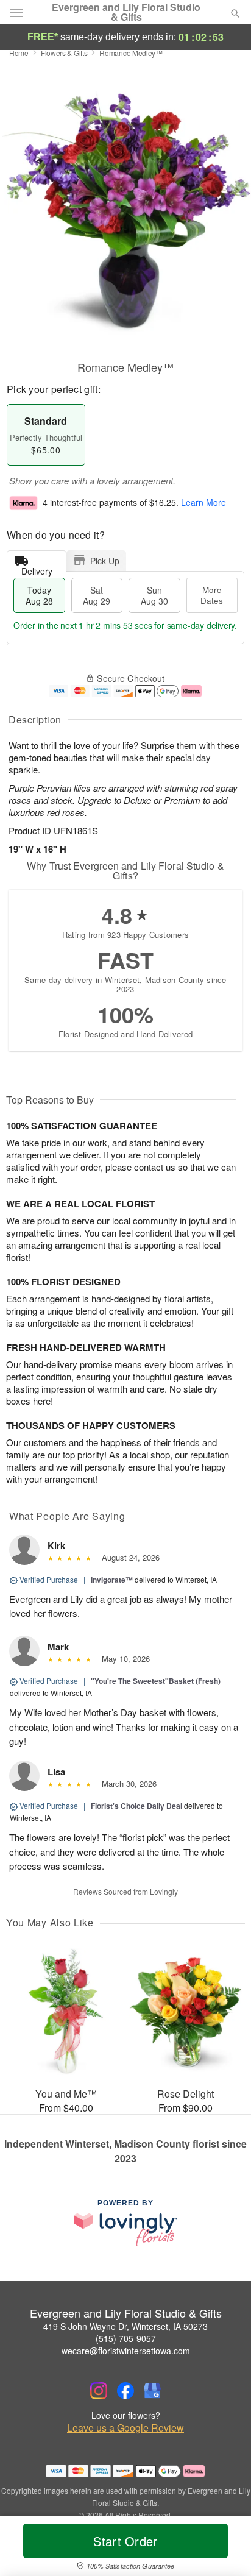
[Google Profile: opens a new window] (152, 2391)
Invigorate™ (112, 1580)
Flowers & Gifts (64, 53)
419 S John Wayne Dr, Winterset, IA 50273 (125, 2326)
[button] (225, 2549)
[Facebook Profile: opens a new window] (125, 2391)
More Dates (212, 595)
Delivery (37, 568)
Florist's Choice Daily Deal (136, 1806)
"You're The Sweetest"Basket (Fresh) (156, 1681)
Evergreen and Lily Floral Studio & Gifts (126, 12)
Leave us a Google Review (125, 2428)
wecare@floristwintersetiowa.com (126, 2351)
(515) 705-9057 (126, 2338)
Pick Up (105, 561)
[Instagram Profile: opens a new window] (99, 2391)
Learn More (203, 502)
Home (19, 53)
